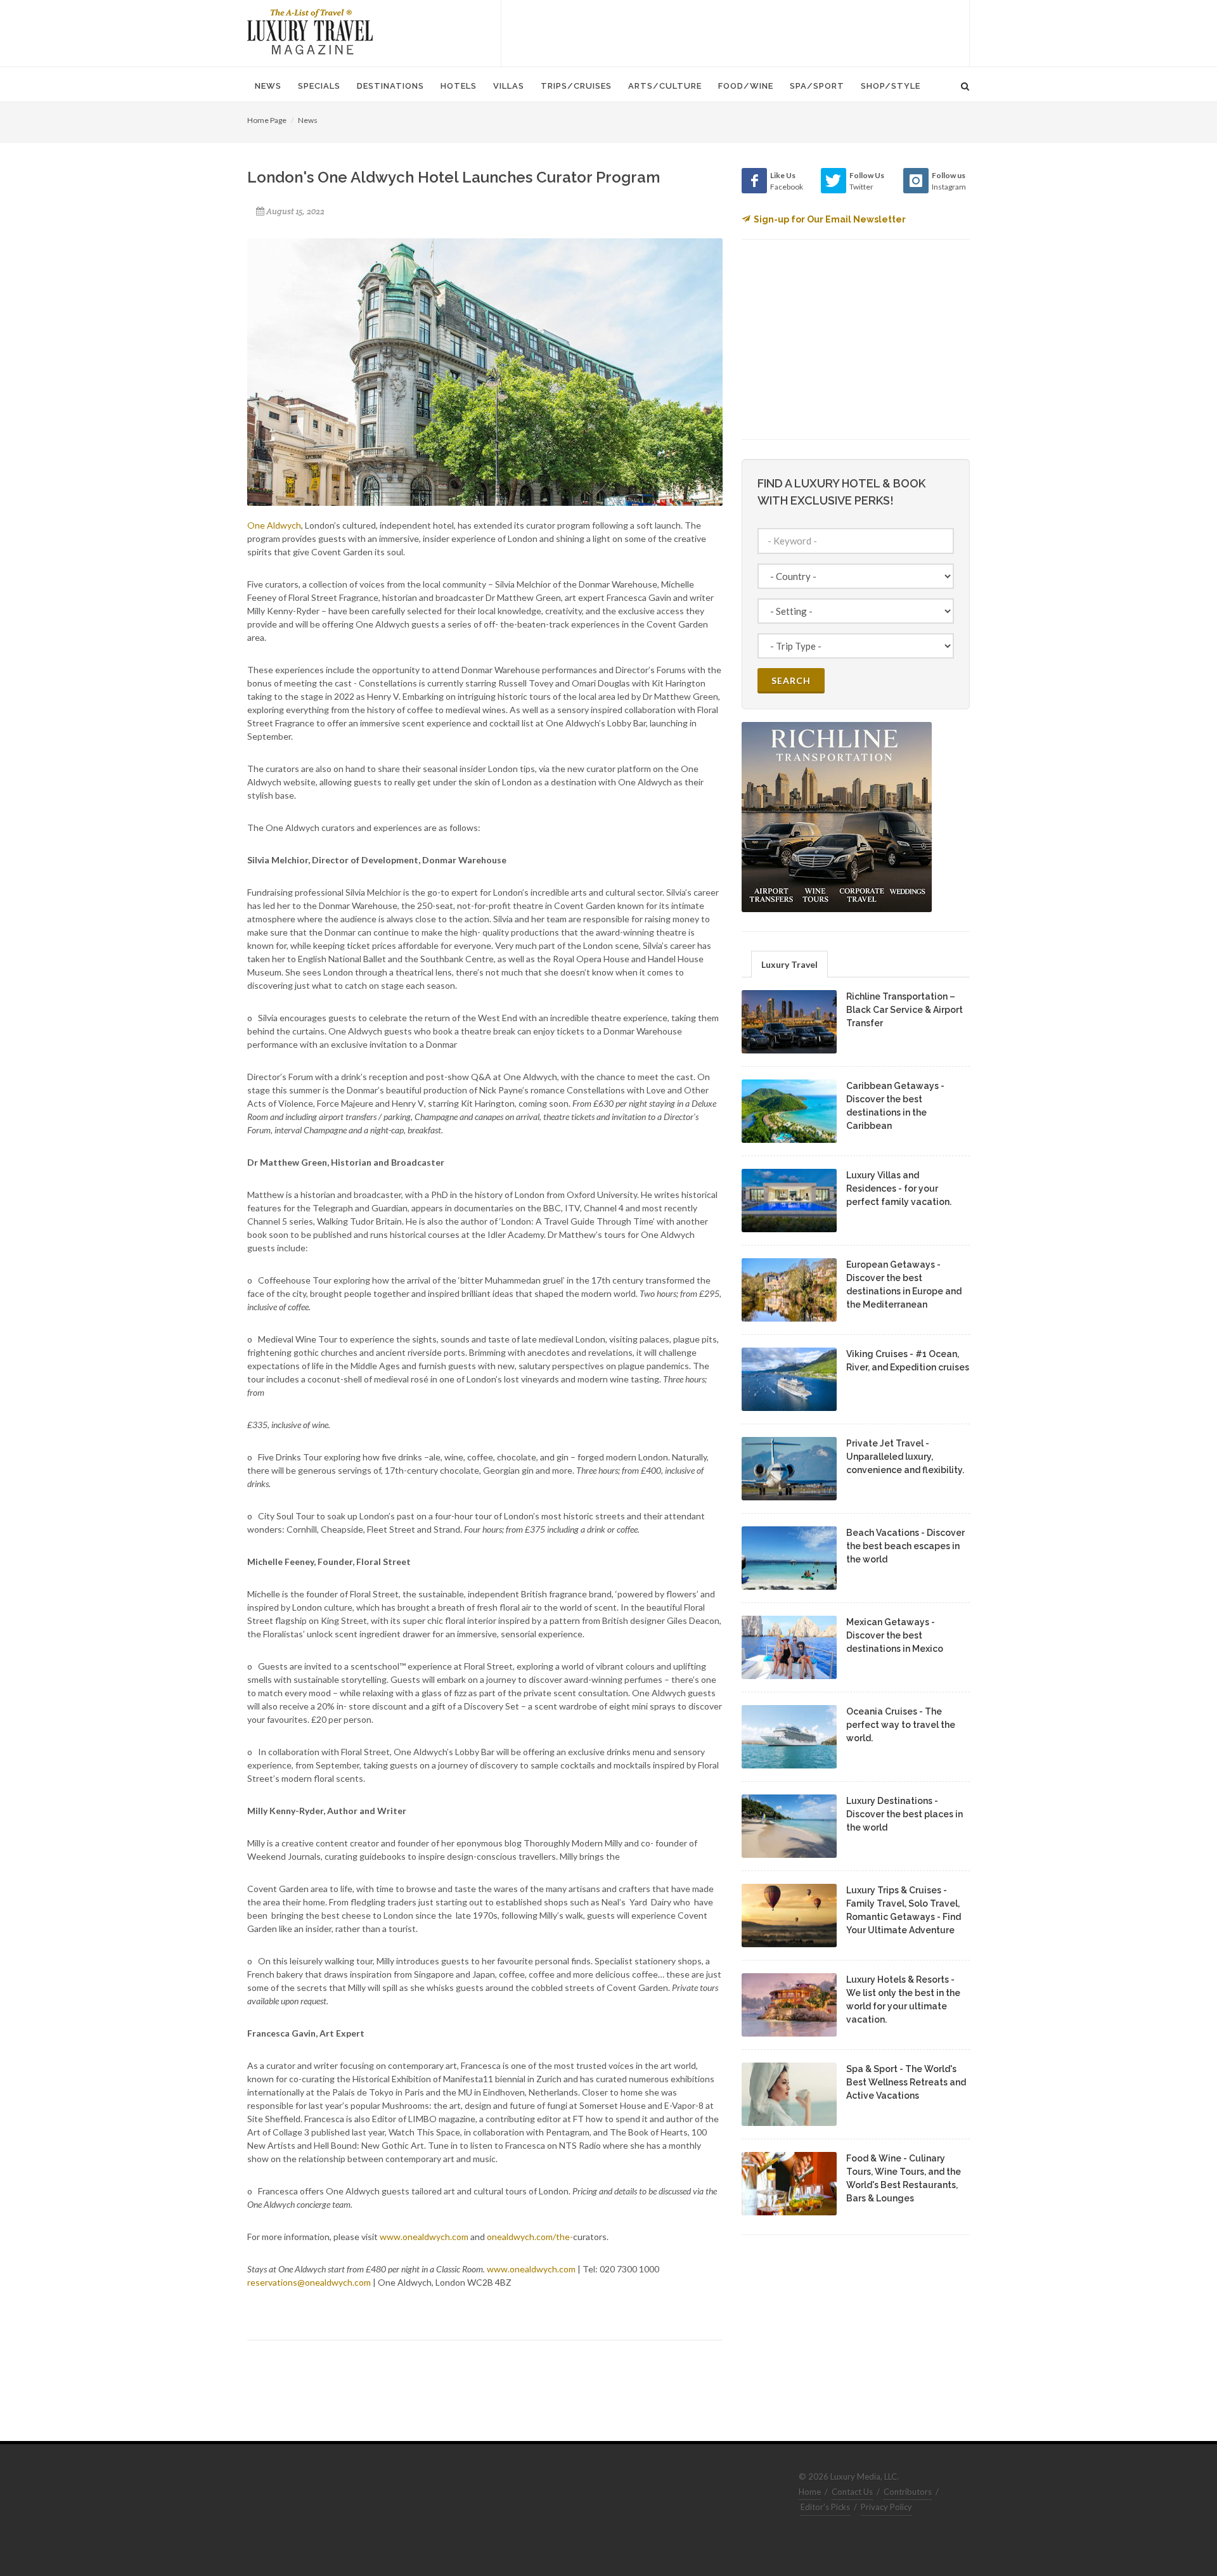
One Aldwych (274, 525)
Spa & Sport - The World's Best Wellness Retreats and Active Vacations (906, 2082)
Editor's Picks (825, 2507)
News (308, 120)
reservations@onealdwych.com (309, 2282)
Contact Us (852, 2492)
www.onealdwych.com (424, 2237)
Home (810, 2492)
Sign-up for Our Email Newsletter (830, 219)
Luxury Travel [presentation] (789, 964)
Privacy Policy (886, 2507)
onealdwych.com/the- (530, 2237)
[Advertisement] (735, 32)
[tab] (789, 964)
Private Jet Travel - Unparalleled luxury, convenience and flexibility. (905, 1457)
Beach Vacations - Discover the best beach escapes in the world (905, 1546)
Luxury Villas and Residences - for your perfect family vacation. (899, 1188)
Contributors (908, 2492)
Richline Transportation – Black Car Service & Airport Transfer (905, 1010)
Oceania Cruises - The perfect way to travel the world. (901, 1725)
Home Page (267, 120)
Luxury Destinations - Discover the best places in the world (905, 1814)
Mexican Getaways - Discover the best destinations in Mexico (895, 1635)
